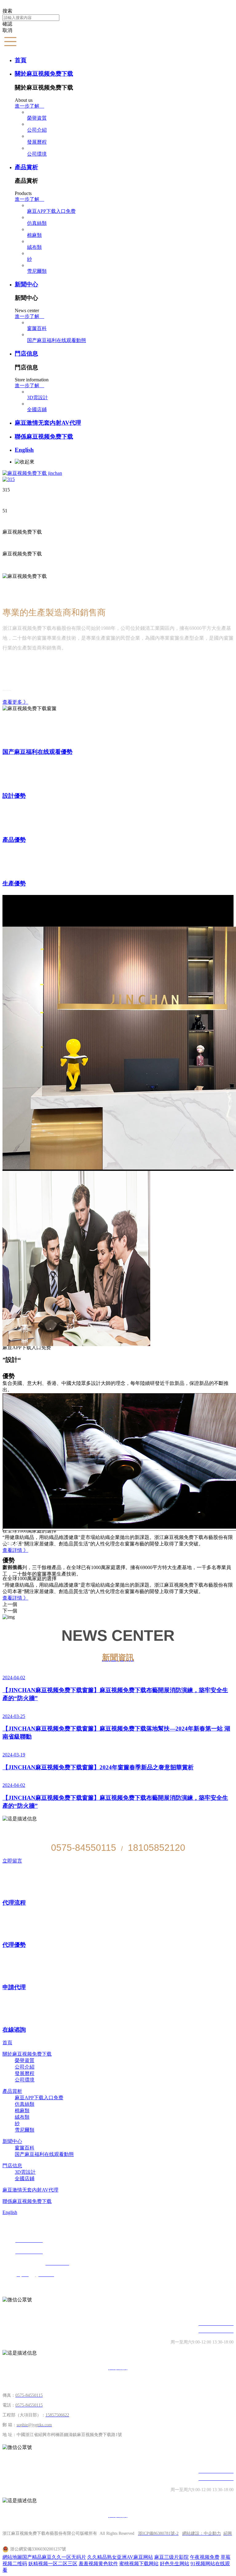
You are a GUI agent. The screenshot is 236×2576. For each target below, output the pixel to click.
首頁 (21, 60)
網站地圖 (12, 2557)
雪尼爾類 (37, 271)
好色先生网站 (175, 2564)
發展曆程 (37, 142)
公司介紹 (37, 130)
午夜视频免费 (205, 2557)
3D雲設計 (37, 398)
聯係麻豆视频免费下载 (44, 437)
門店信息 (26, 354)
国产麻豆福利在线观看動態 (57, 340)
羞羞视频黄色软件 (98, 2564)
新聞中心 (26, 284)
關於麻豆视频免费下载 (44, 74)
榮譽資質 (37, 118)
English (24, 450)
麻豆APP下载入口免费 (51, 211)
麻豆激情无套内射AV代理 (48, 423)
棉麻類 (34, 235)
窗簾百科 (37, 328)
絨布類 (34, 247)
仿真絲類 (37, 223)
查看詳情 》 (15, 1598)
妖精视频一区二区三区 (53, 2564)
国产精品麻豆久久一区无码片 (54, 2557)
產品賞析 (26, 167)
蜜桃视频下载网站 (139, 2564)
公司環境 (37, 154)
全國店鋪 (37, 409)
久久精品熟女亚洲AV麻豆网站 (120, 2557)
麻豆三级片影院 (171, 2557)
